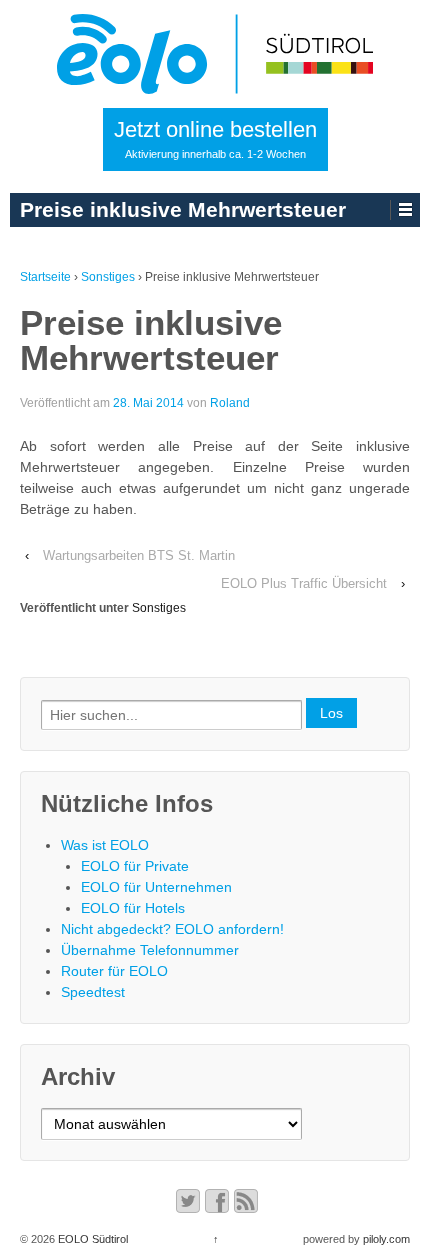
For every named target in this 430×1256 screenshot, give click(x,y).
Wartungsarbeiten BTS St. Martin (139, 555)
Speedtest (93, 992)
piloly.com (386, 1239)
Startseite (45, 277)
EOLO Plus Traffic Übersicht (304, 583)
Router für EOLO (114, 971)
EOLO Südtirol (91, 1239)
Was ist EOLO (105, 845)
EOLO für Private (135, 866)
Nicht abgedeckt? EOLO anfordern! (172, 929)
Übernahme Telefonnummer (150, 950)
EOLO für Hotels (133, 908)
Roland (230, 403)
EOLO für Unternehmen (156, 887)
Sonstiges (108, 277)
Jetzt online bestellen (215, 138)
